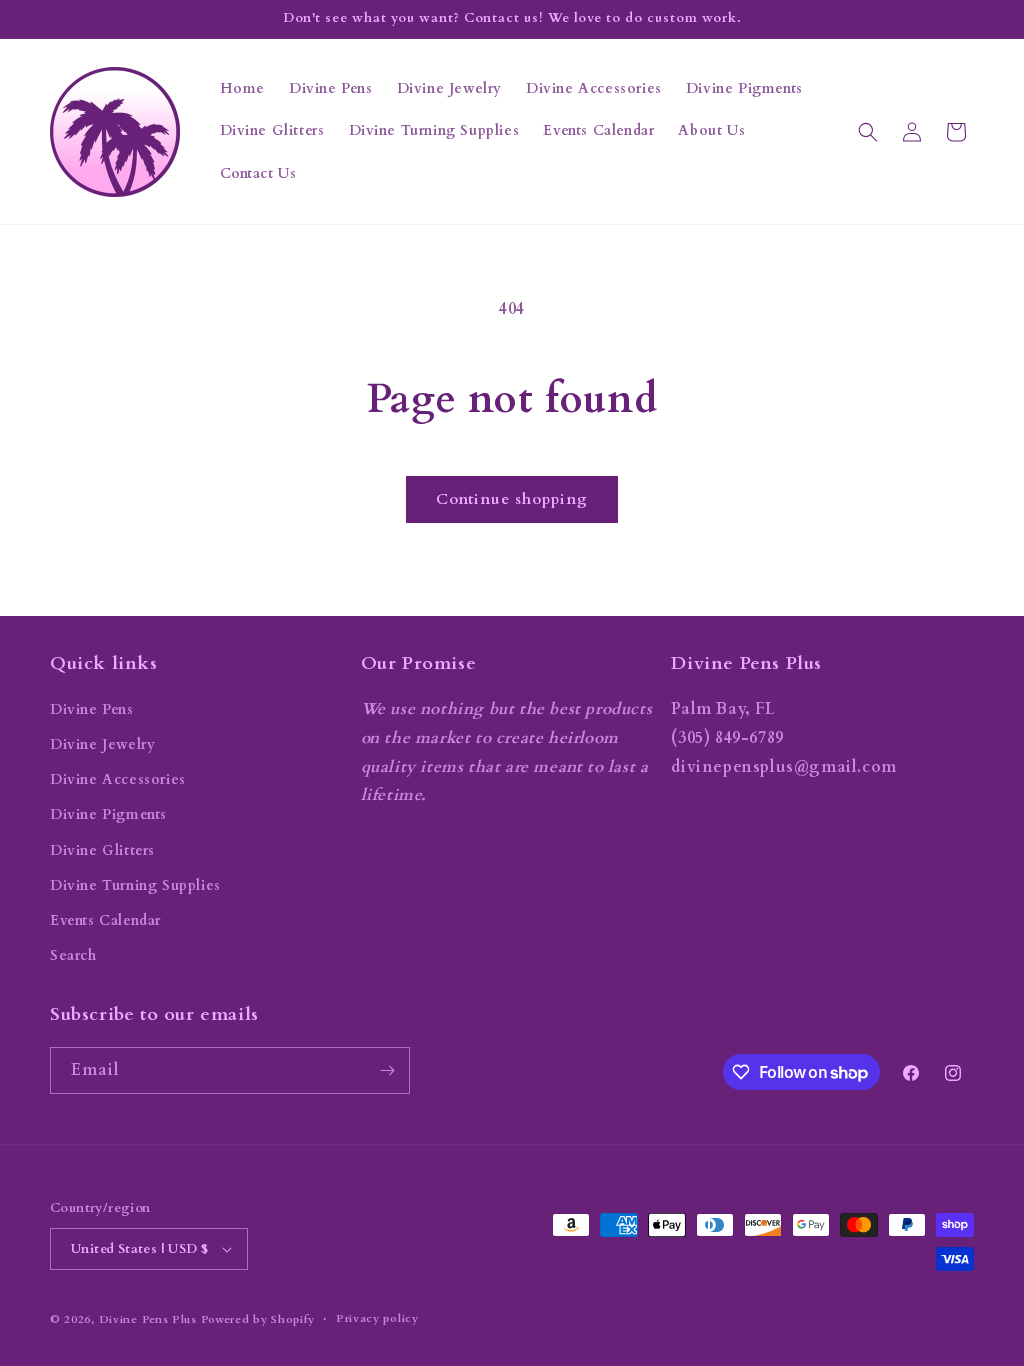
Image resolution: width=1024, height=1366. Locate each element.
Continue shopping (512, 499)
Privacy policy (377, 1318)
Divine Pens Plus (148, 1319)
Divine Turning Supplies (135, 885)
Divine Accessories (118, 779)
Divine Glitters (102, 850)
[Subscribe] (387, 1070)
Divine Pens (92, 709)
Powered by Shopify (258, 1319)
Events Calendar (105, 920)
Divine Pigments (108, 814)
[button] (868, 132)
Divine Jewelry (102, 744)
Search (73, 955)
